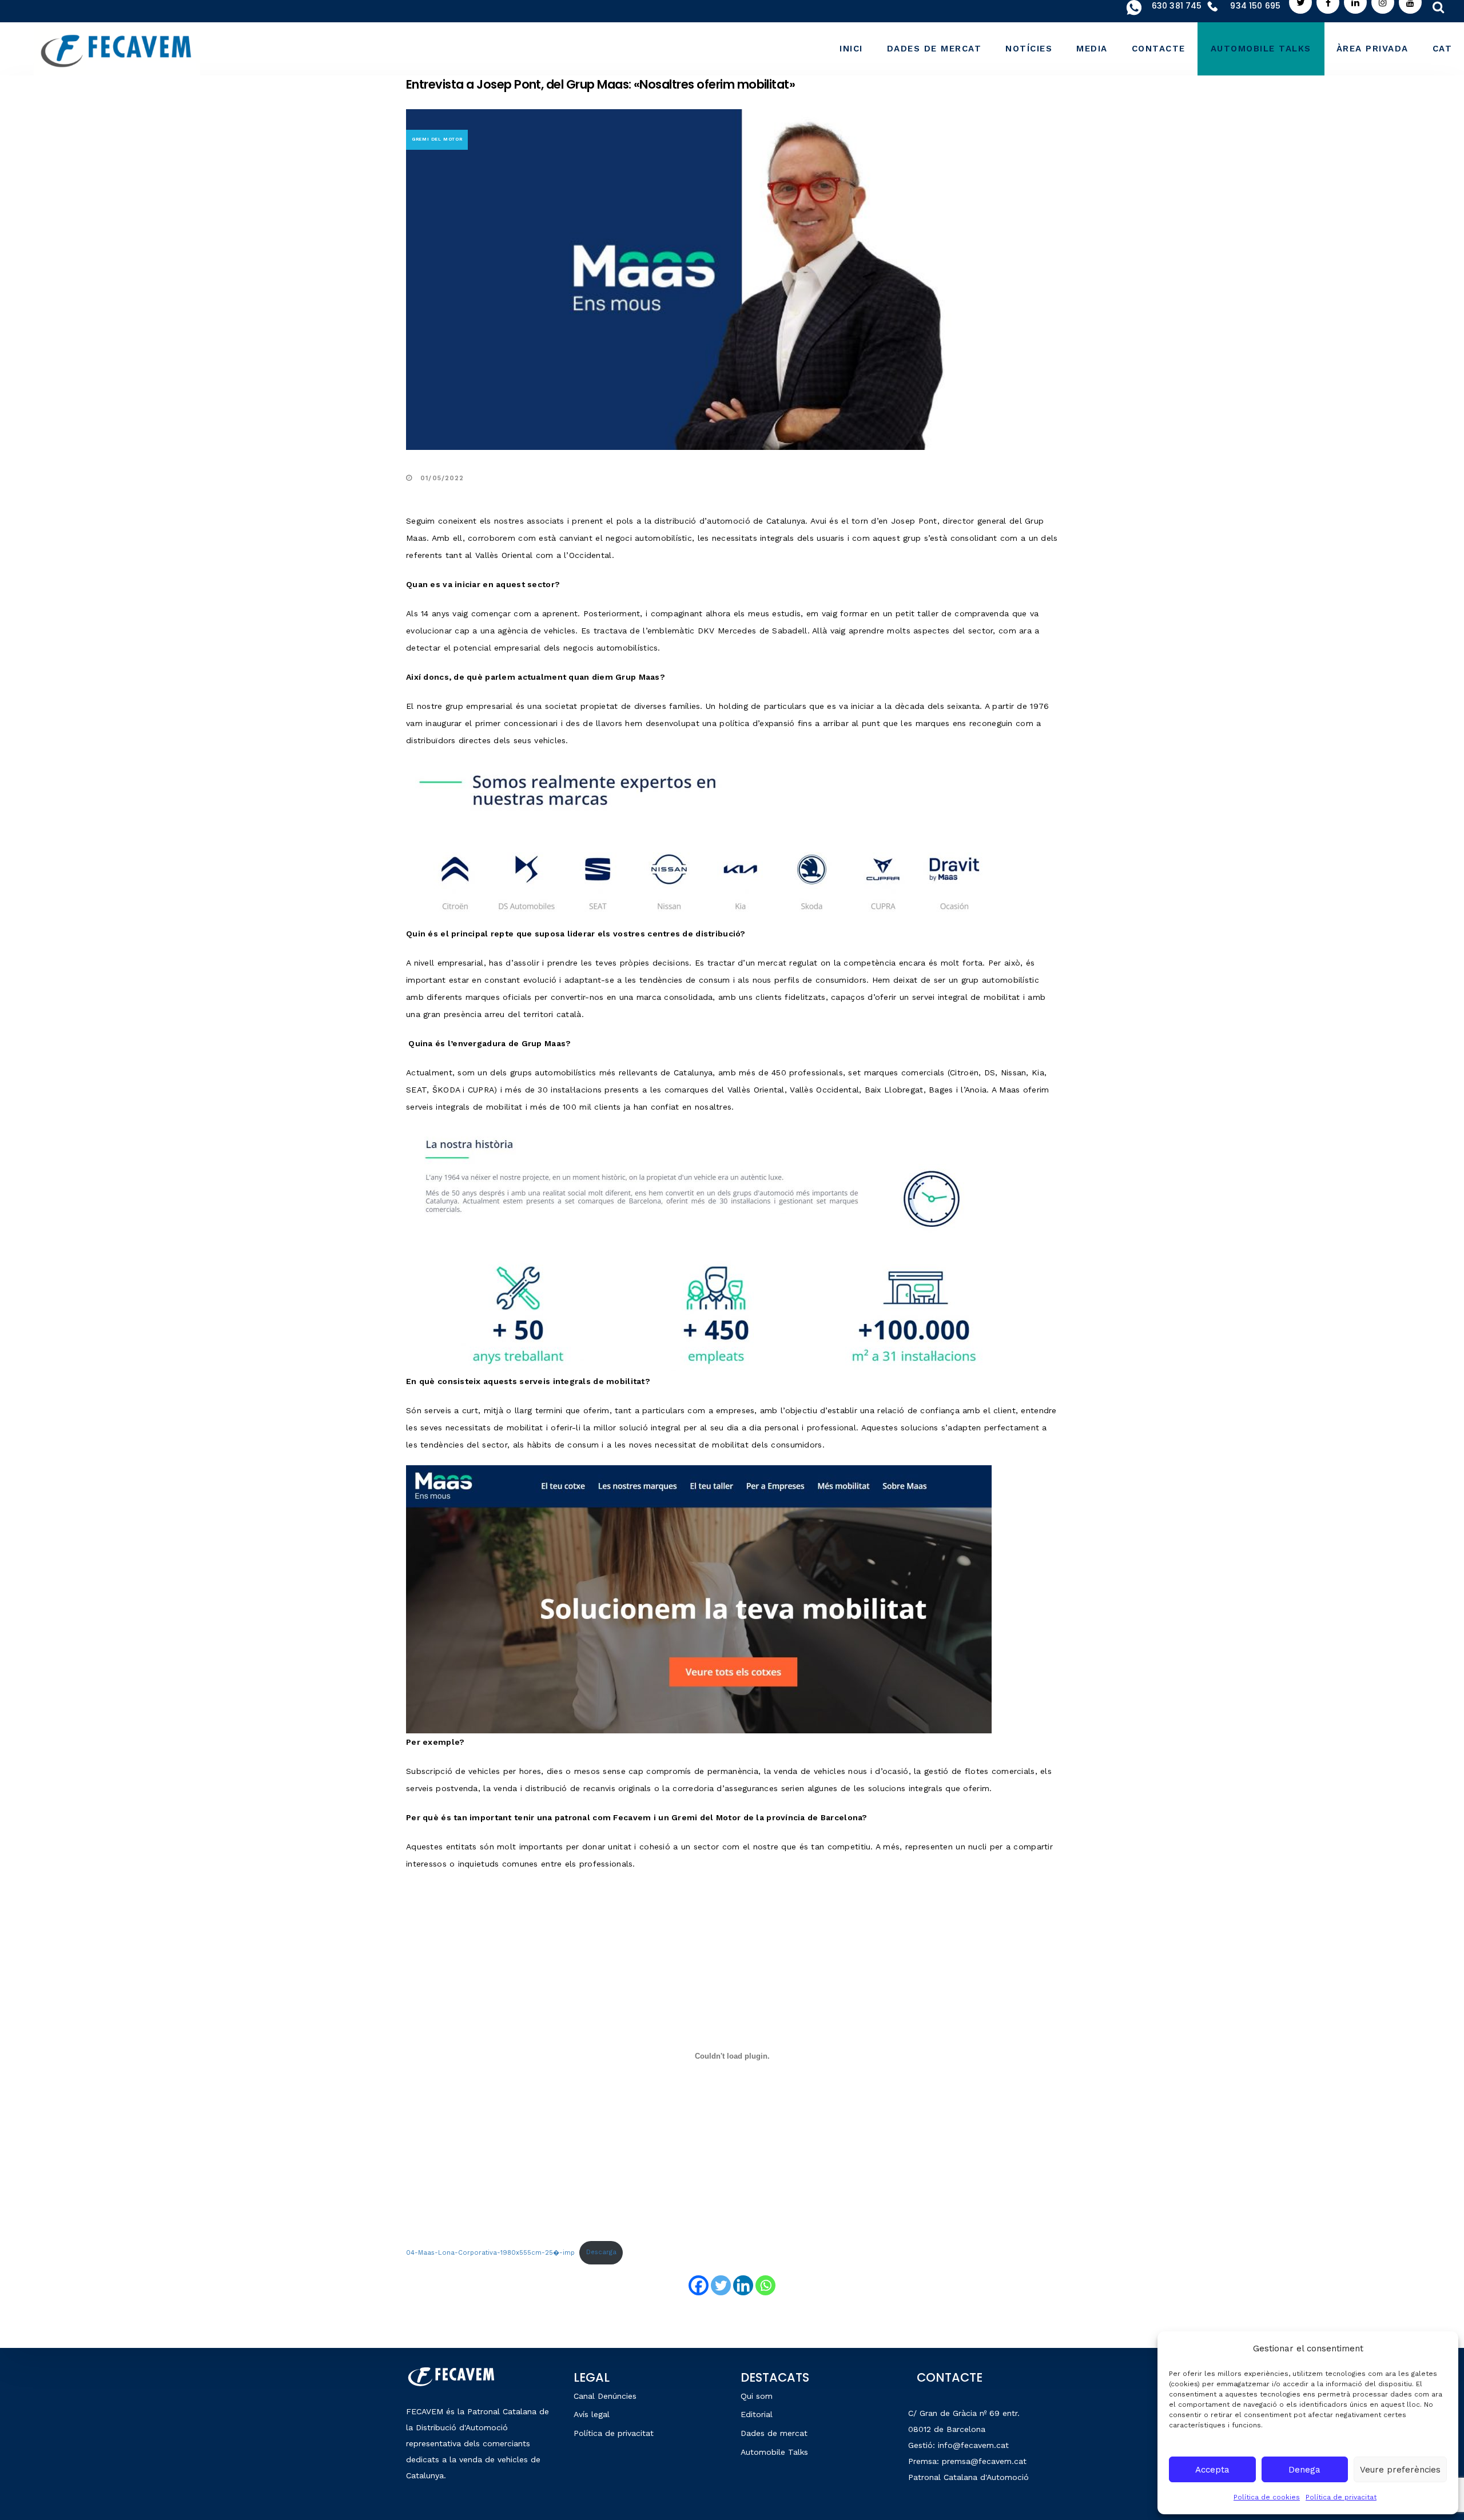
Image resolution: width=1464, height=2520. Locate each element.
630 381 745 (1177, 6)
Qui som (757, 2396)
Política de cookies (1267, 2497)
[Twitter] (721, 2285)
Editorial (757, 2414)
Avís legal (592, 2414)
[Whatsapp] (765, 2285)
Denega (1304, 2470)
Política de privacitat (1341, 2497)
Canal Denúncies (605, 2396)
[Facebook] (699, 2285)
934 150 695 (1255, 6)
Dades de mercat (774, 2433)
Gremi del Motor (437, 139)
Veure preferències (1400, 2470)
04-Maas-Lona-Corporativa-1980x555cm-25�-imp (490, 2252)
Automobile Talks (774, 2452)
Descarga (601, 2252)
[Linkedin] (743, 2285)
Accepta (1212, 2470)
